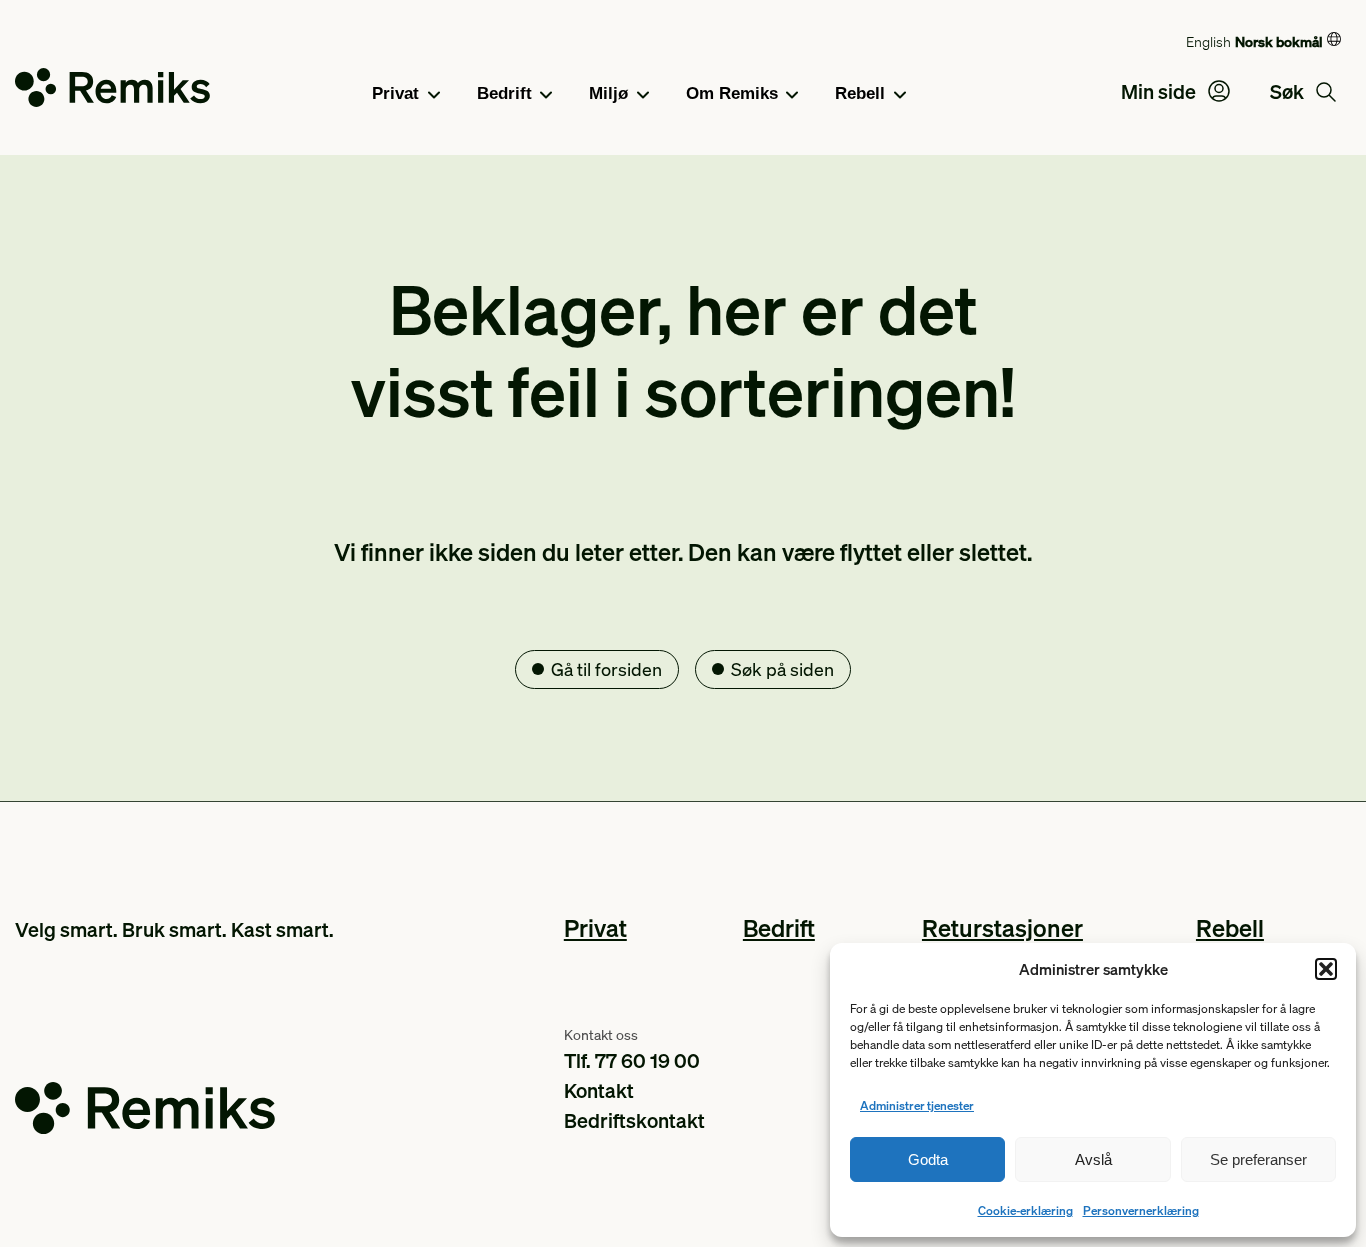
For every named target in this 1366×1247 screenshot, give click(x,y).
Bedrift (504, 93)
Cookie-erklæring (1025, 1210)
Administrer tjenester (917, 1105)
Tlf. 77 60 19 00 (632, 1060)
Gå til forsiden (606, 668)
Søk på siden (782, 668)
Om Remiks (732, 93)
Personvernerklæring (1141, 1210)
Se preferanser (1258, 1159)
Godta (928, 1159)
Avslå (1093, 1159)
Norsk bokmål (1278, 41)
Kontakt (599, 1090)
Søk (1289, 91)
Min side (1160, 91)
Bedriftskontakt (634, 1120)
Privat (395, 93)
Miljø (608, 93)
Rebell (860, 93)
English (1208, 41)
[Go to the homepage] (112, 91)
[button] (1326, 969)
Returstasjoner (1002, 927)
